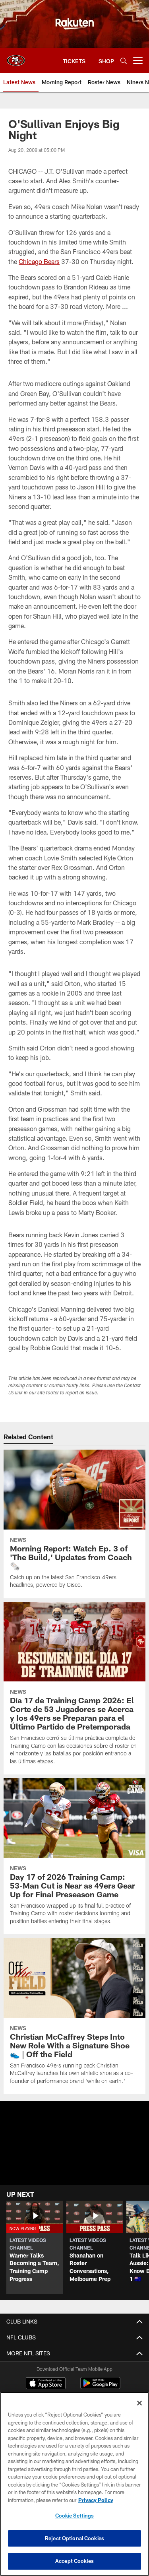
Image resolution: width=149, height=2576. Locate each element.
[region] (74, 2484)
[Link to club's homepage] (16, 57)
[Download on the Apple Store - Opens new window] (46, 2384)
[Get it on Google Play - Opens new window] (100, 2387)
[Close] (139, 2403)
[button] (74, 2162)
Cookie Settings (75, 2516)
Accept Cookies (74, 2561)
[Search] (124, 61)
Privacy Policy (96, 2500)
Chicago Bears (39, 261)
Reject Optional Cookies (74, 2538)
